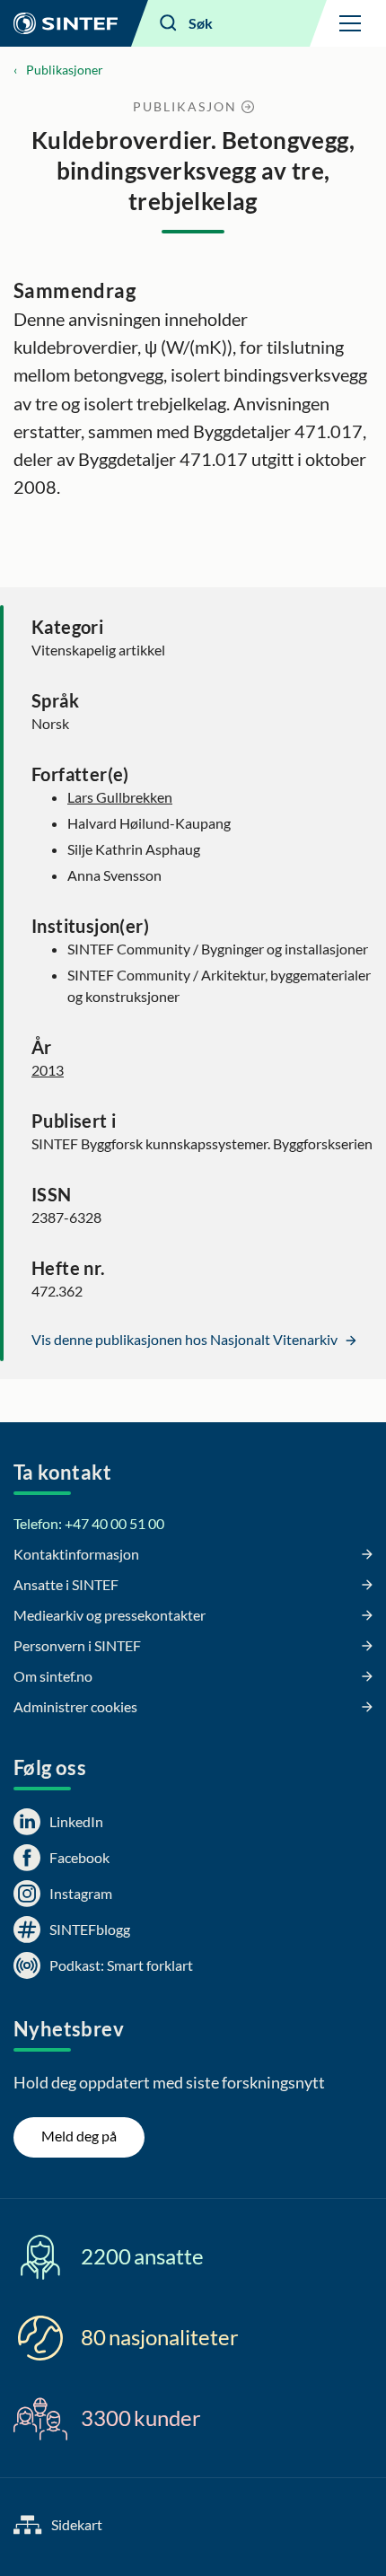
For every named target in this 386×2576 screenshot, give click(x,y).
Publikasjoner (65, 70)
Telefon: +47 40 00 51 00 (89, 1523)
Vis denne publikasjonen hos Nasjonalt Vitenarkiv (186, 1339)
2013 (48, 1070)
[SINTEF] (66, 23)
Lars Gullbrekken (120, 797)
